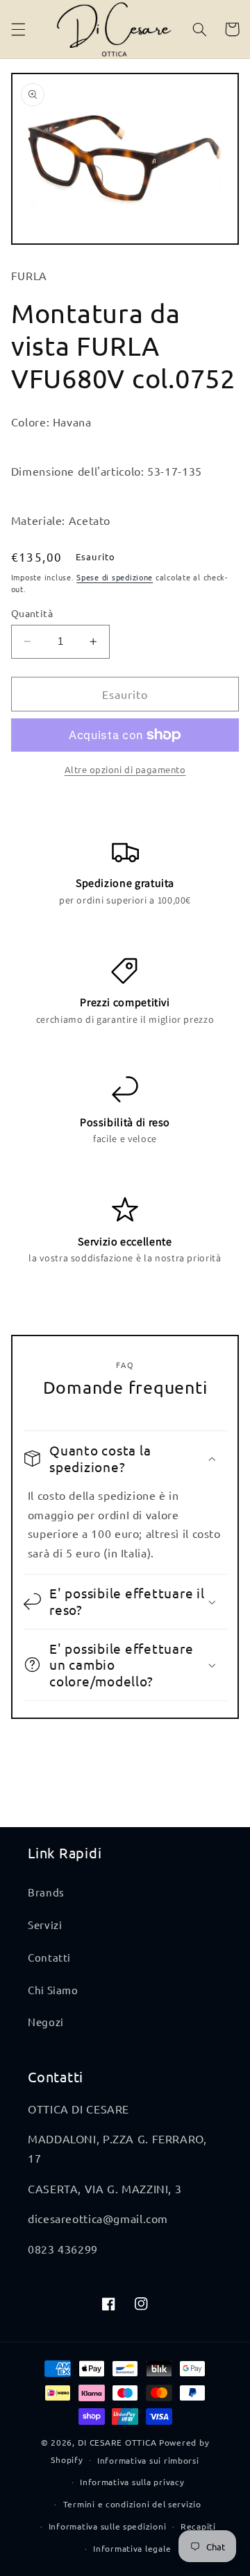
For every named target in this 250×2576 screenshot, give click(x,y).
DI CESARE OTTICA (117, 2442)
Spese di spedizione (115, 577)
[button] (18, 29)
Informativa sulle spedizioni (108, 2526)
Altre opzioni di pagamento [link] (125, 769)
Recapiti (198, 2526)
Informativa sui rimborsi (148, 2460)
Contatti (49, 1957)
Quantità (32, 613)
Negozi (46, 2022)
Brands (46, 1892)
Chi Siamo (53, 1990)
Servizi (45, 1925)
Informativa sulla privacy (132, 2482)
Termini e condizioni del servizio (132, 2504)
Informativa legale (132, 2548)
